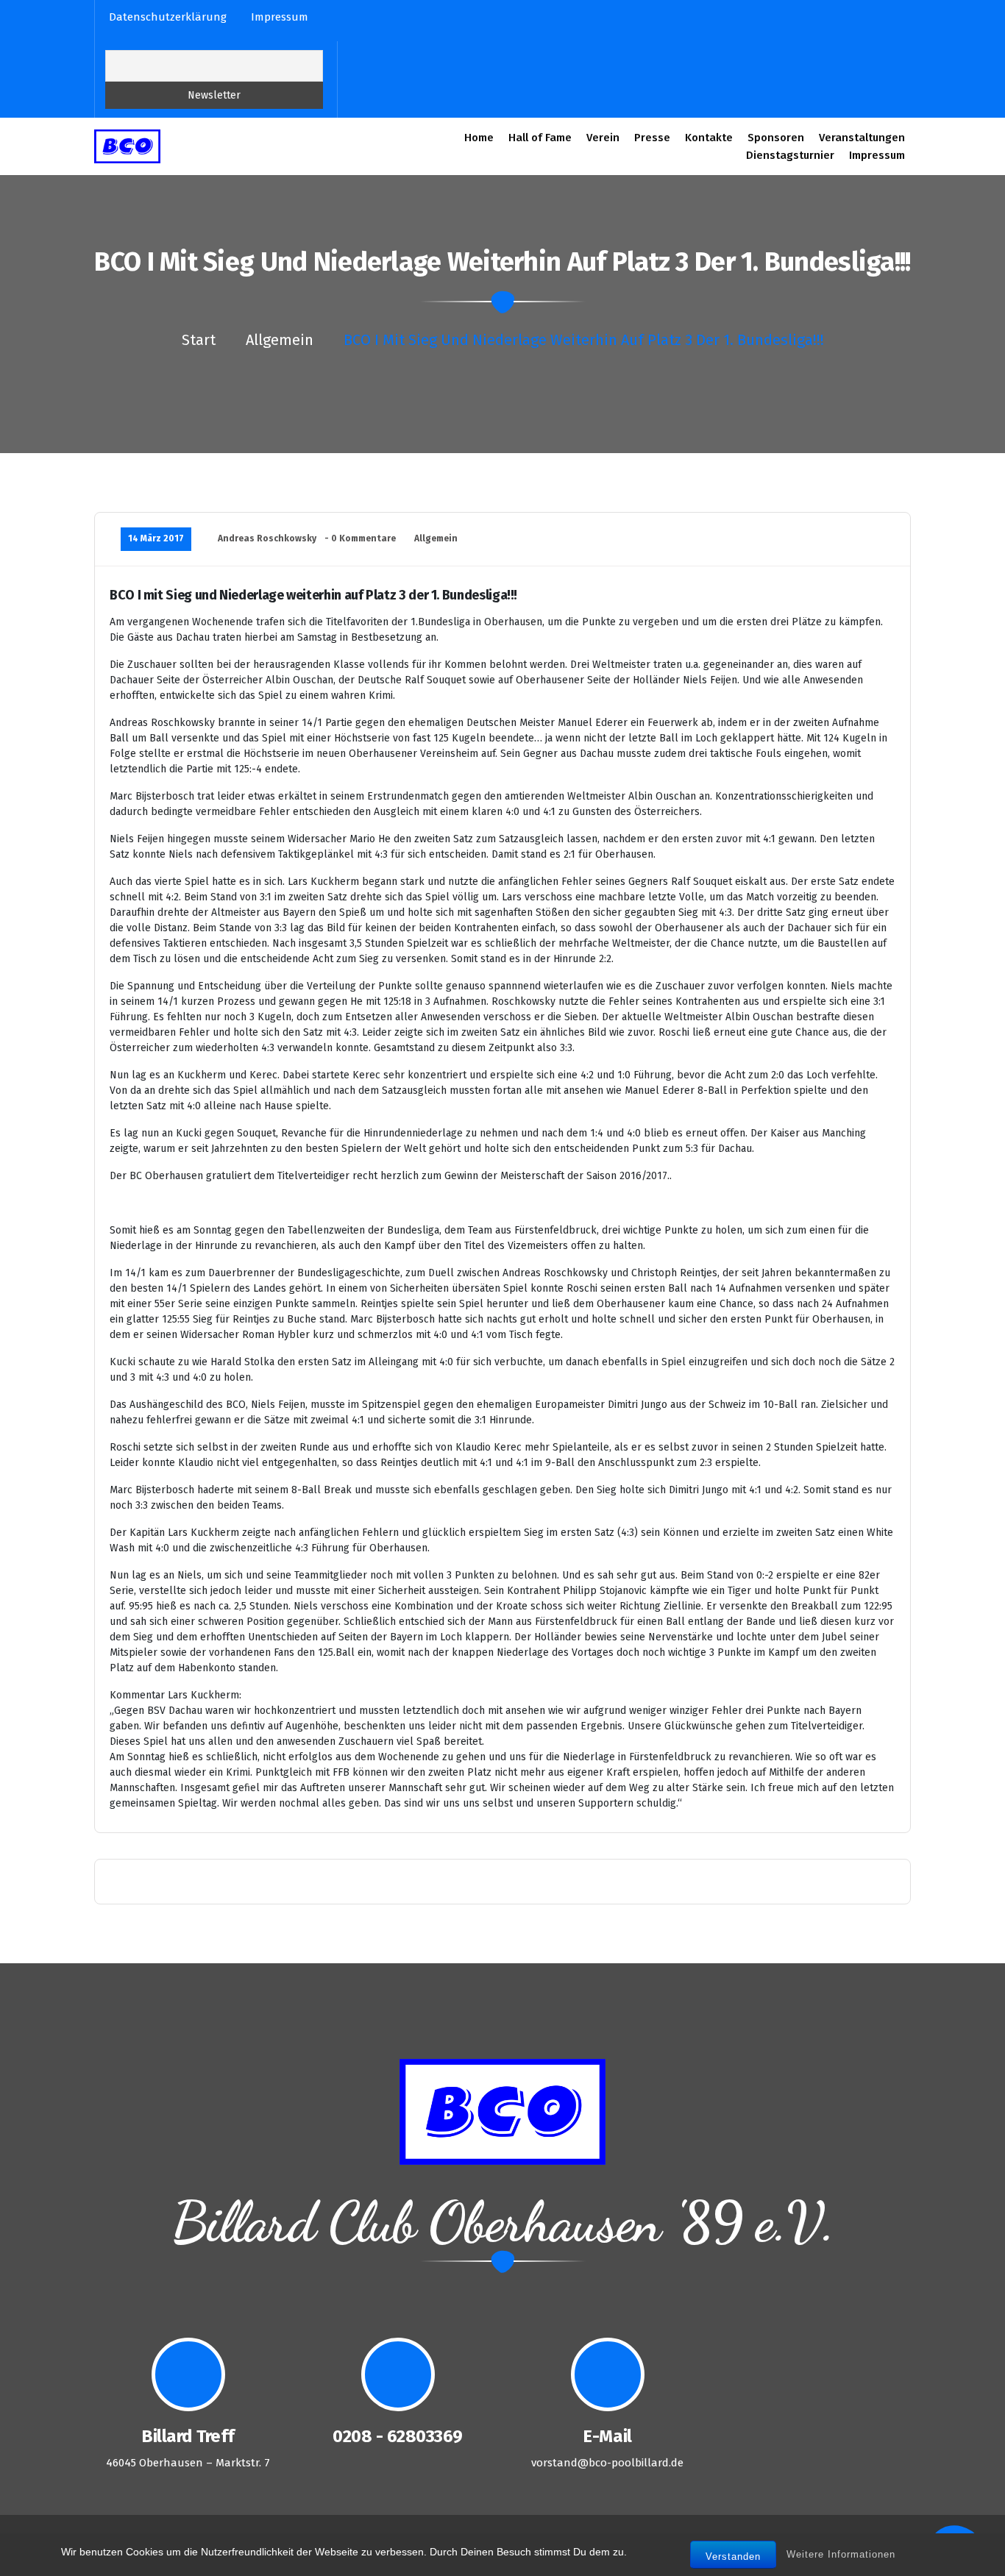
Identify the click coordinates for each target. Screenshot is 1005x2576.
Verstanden (733, 2557)
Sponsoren (776, 138)
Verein (603, 138)
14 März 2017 (156, 538)
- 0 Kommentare (360, 538)
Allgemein (280, 340)
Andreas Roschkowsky (267, 538)
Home (479, 138)
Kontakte (709, 138)
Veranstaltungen (862, 138)
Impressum (877, 155)
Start (199, 340)
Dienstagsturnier (790, 155)
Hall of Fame (540, 138)
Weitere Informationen (841, 2554)
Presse (652, 138)
